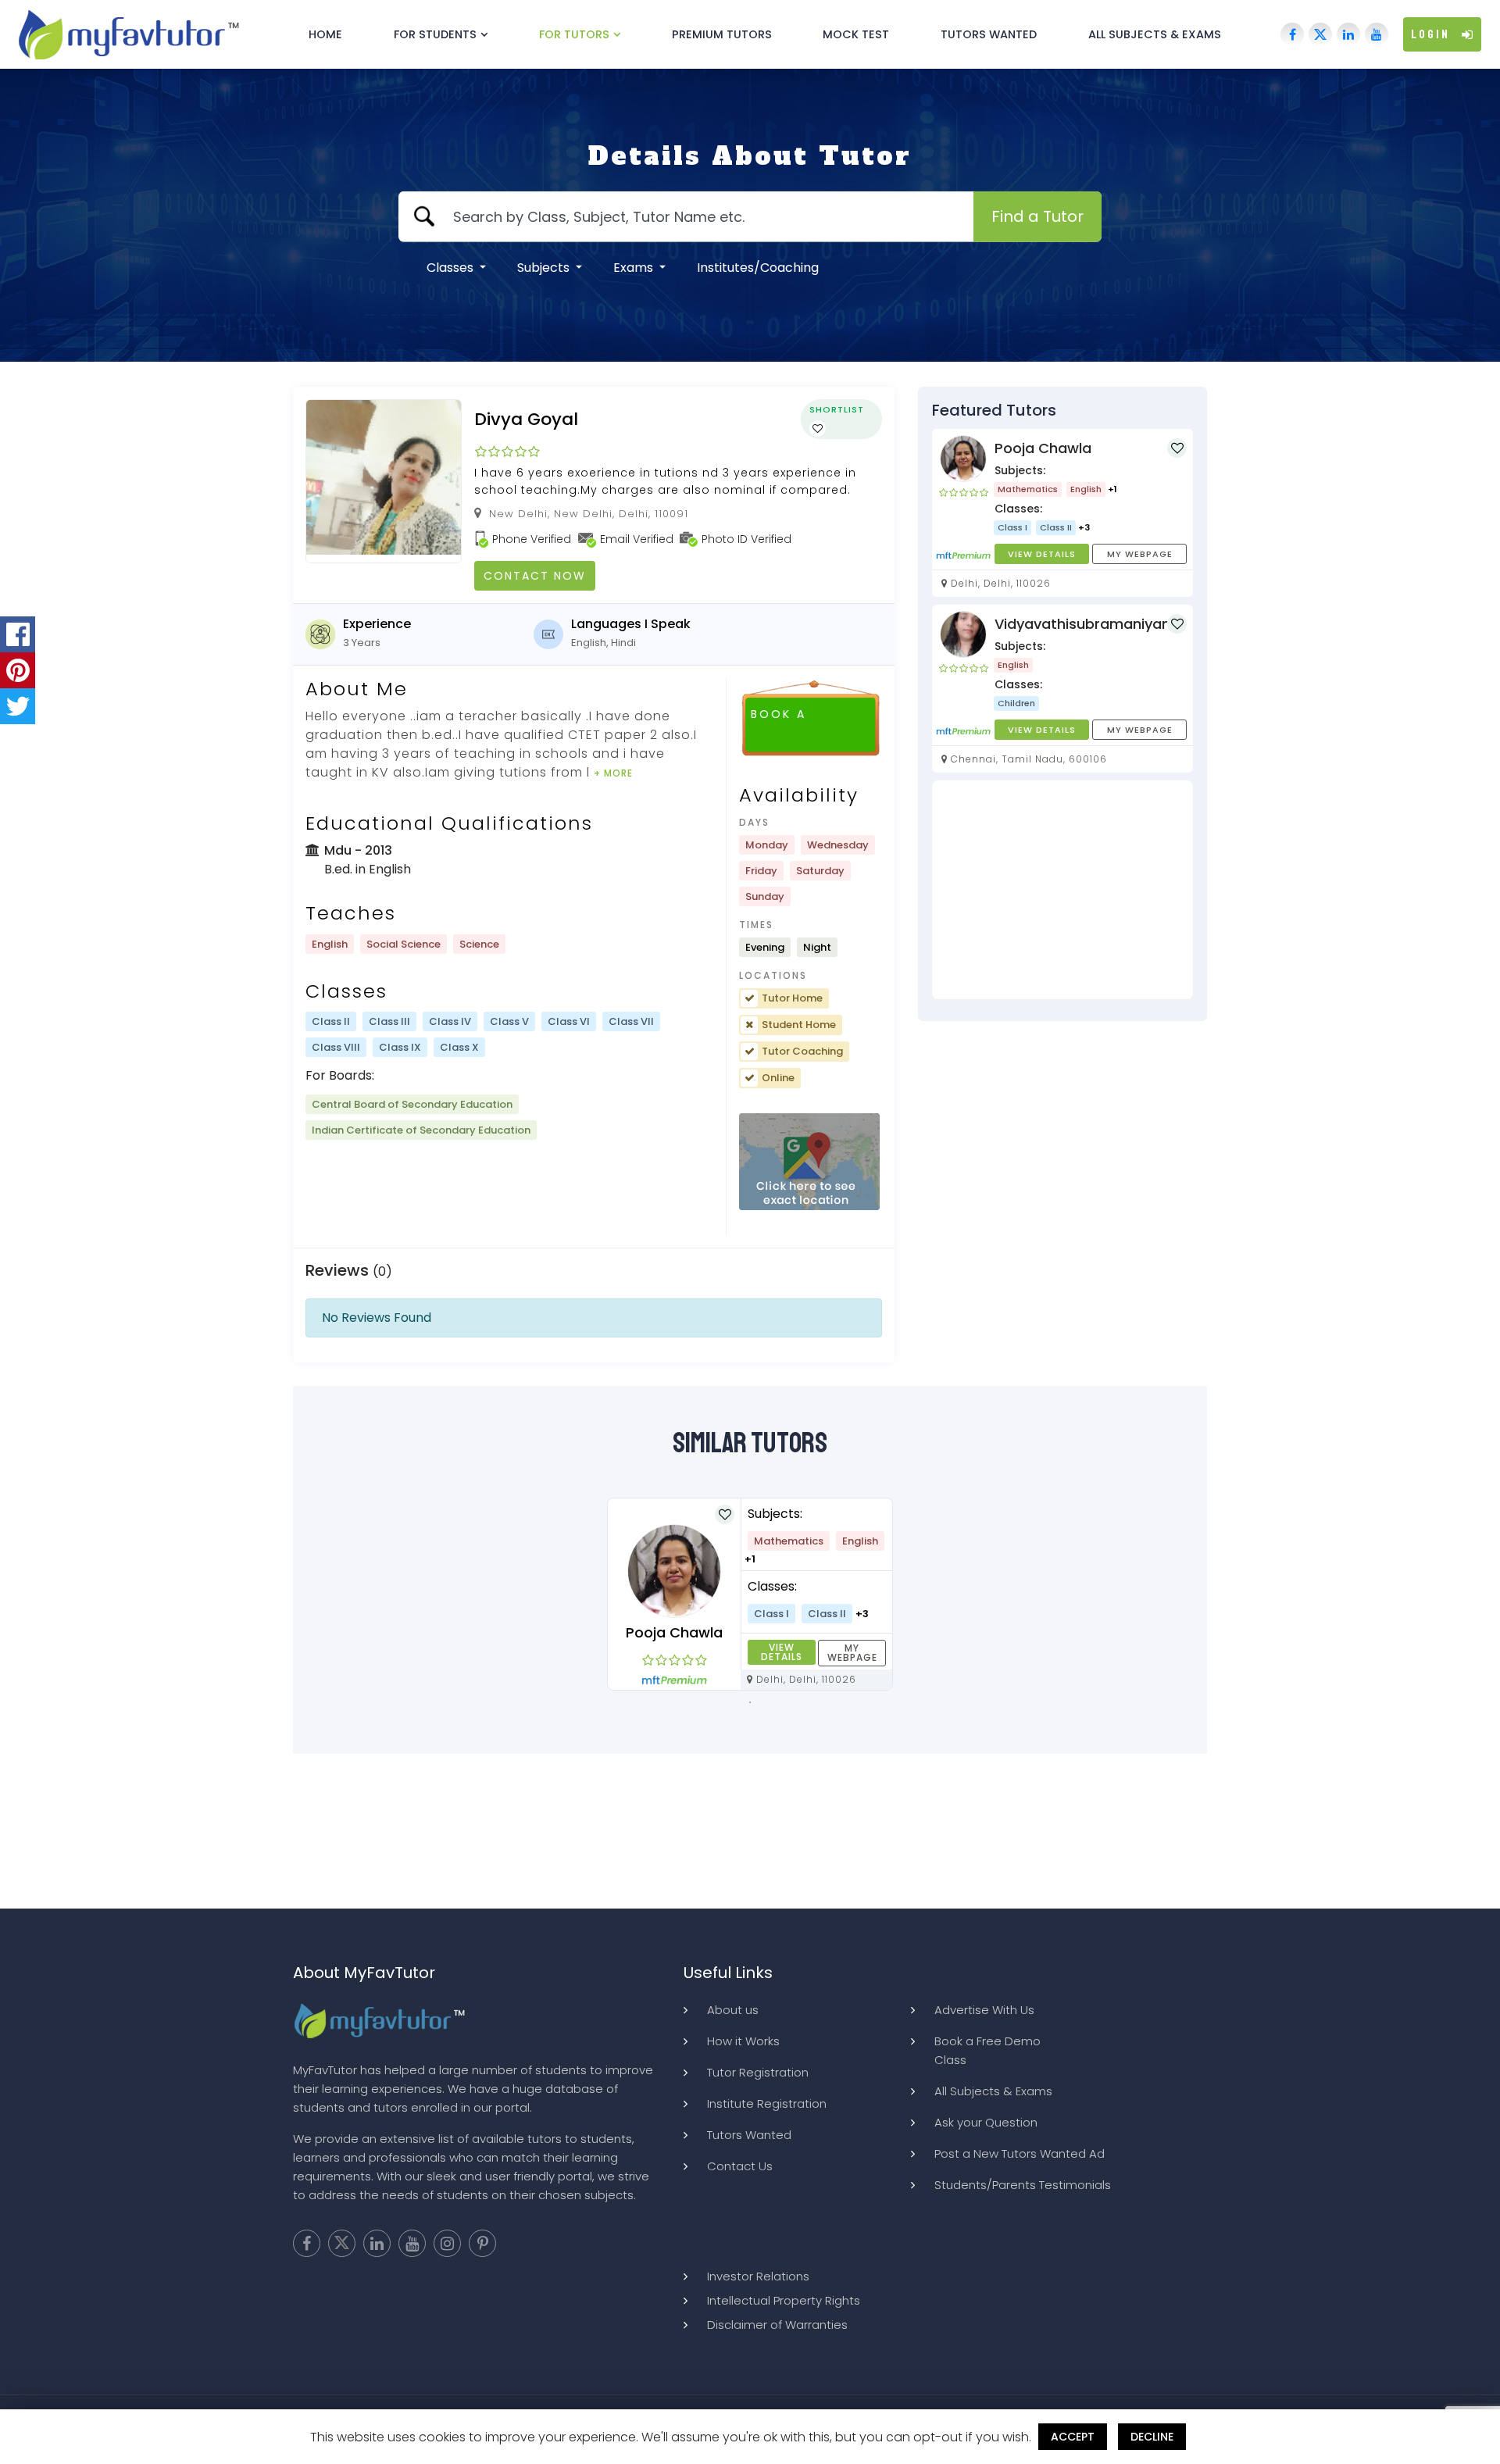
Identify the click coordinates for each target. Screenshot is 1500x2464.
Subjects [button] (545, 268)
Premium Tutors (722, 34)
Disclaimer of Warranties (777, 2325)
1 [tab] (750, 1702)
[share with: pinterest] (18, 670)
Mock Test (856, 34)
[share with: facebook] (18, 634)
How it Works (743, 2041)
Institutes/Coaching (758, 268)
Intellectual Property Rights (784, 2300)
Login (1430, 34)
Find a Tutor (1037, 216)
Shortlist (837, 409)
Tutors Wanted (989, 34)
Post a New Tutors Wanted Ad (1020, 2153)
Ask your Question (986, 2122)
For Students (435, 34)
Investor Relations (758, 2276)
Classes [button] (452, 268)
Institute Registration (767, 2103)
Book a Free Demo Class (987, 2050)
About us (733, 2010)
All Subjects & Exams (1155, 34)
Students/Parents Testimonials (1023, 2185)
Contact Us (740, 2166)
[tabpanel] (750, 1594)
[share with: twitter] (18, 706)
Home (325, 34)
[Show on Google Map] (809, 1162)
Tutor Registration (758, 2072)
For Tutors (574, 34)
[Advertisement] (1062, 890)
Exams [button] (635, 268)
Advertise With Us (984, 2010)
